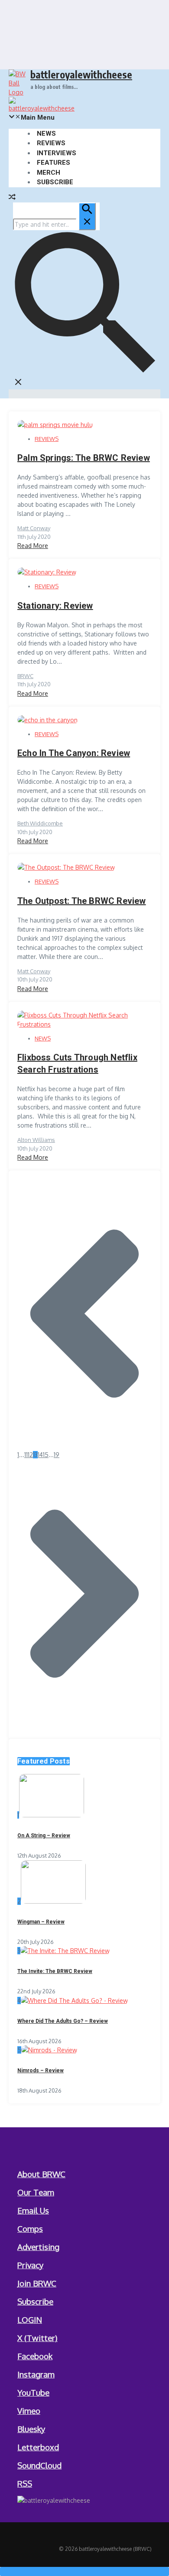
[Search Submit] (87, 216)
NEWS (46, 134)
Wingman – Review (41, 1922)
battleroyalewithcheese (81, 74)
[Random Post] (12, 198)
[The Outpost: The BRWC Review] (66, 867)
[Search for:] (54, 224)
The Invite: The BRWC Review (55, 1971)
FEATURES (54, 163)
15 (46, 1455)
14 (40, 1455)
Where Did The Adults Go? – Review (63, 2021)
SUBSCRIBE (55, 182)
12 (30, 1455)
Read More (33, 546)
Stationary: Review (55, 606)
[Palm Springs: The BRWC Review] (55, 425)
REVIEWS (51, 143)
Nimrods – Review (41, 2071)
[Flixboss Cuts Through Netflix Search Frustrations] (84, 1024)
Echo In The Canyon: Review (74, 753)
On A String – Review (44, 1836)
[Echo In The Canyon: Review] (47, 720)
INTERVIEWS (57, 153)
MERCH (49, 173)
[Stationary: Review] (47, 572)
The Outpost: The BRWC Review (82, 901)
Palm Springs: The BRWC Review (84, 458)
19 (57, 1455)
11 (26, 1455)
